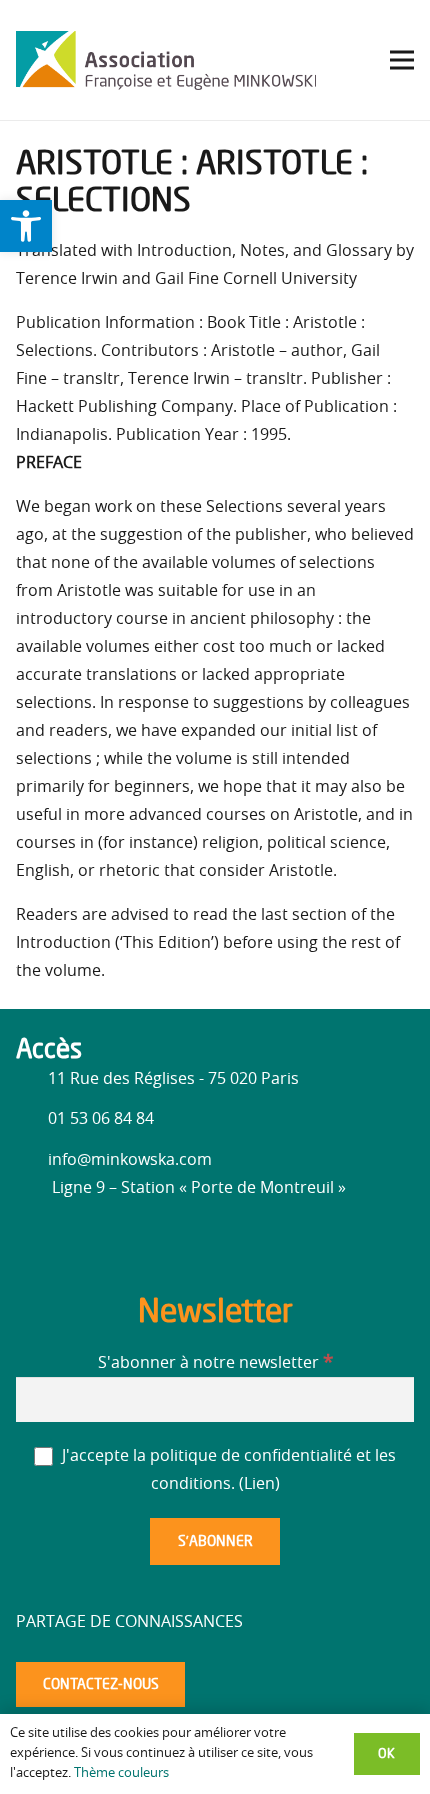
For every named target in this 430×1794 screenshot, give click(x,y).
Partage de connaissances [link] (129, 1622)
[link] (26, 226)
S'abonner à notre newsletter (215, 1363)
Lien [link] (259, 1484)
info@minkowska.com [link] (130, 1160)
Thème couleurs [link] (121, 1773)
